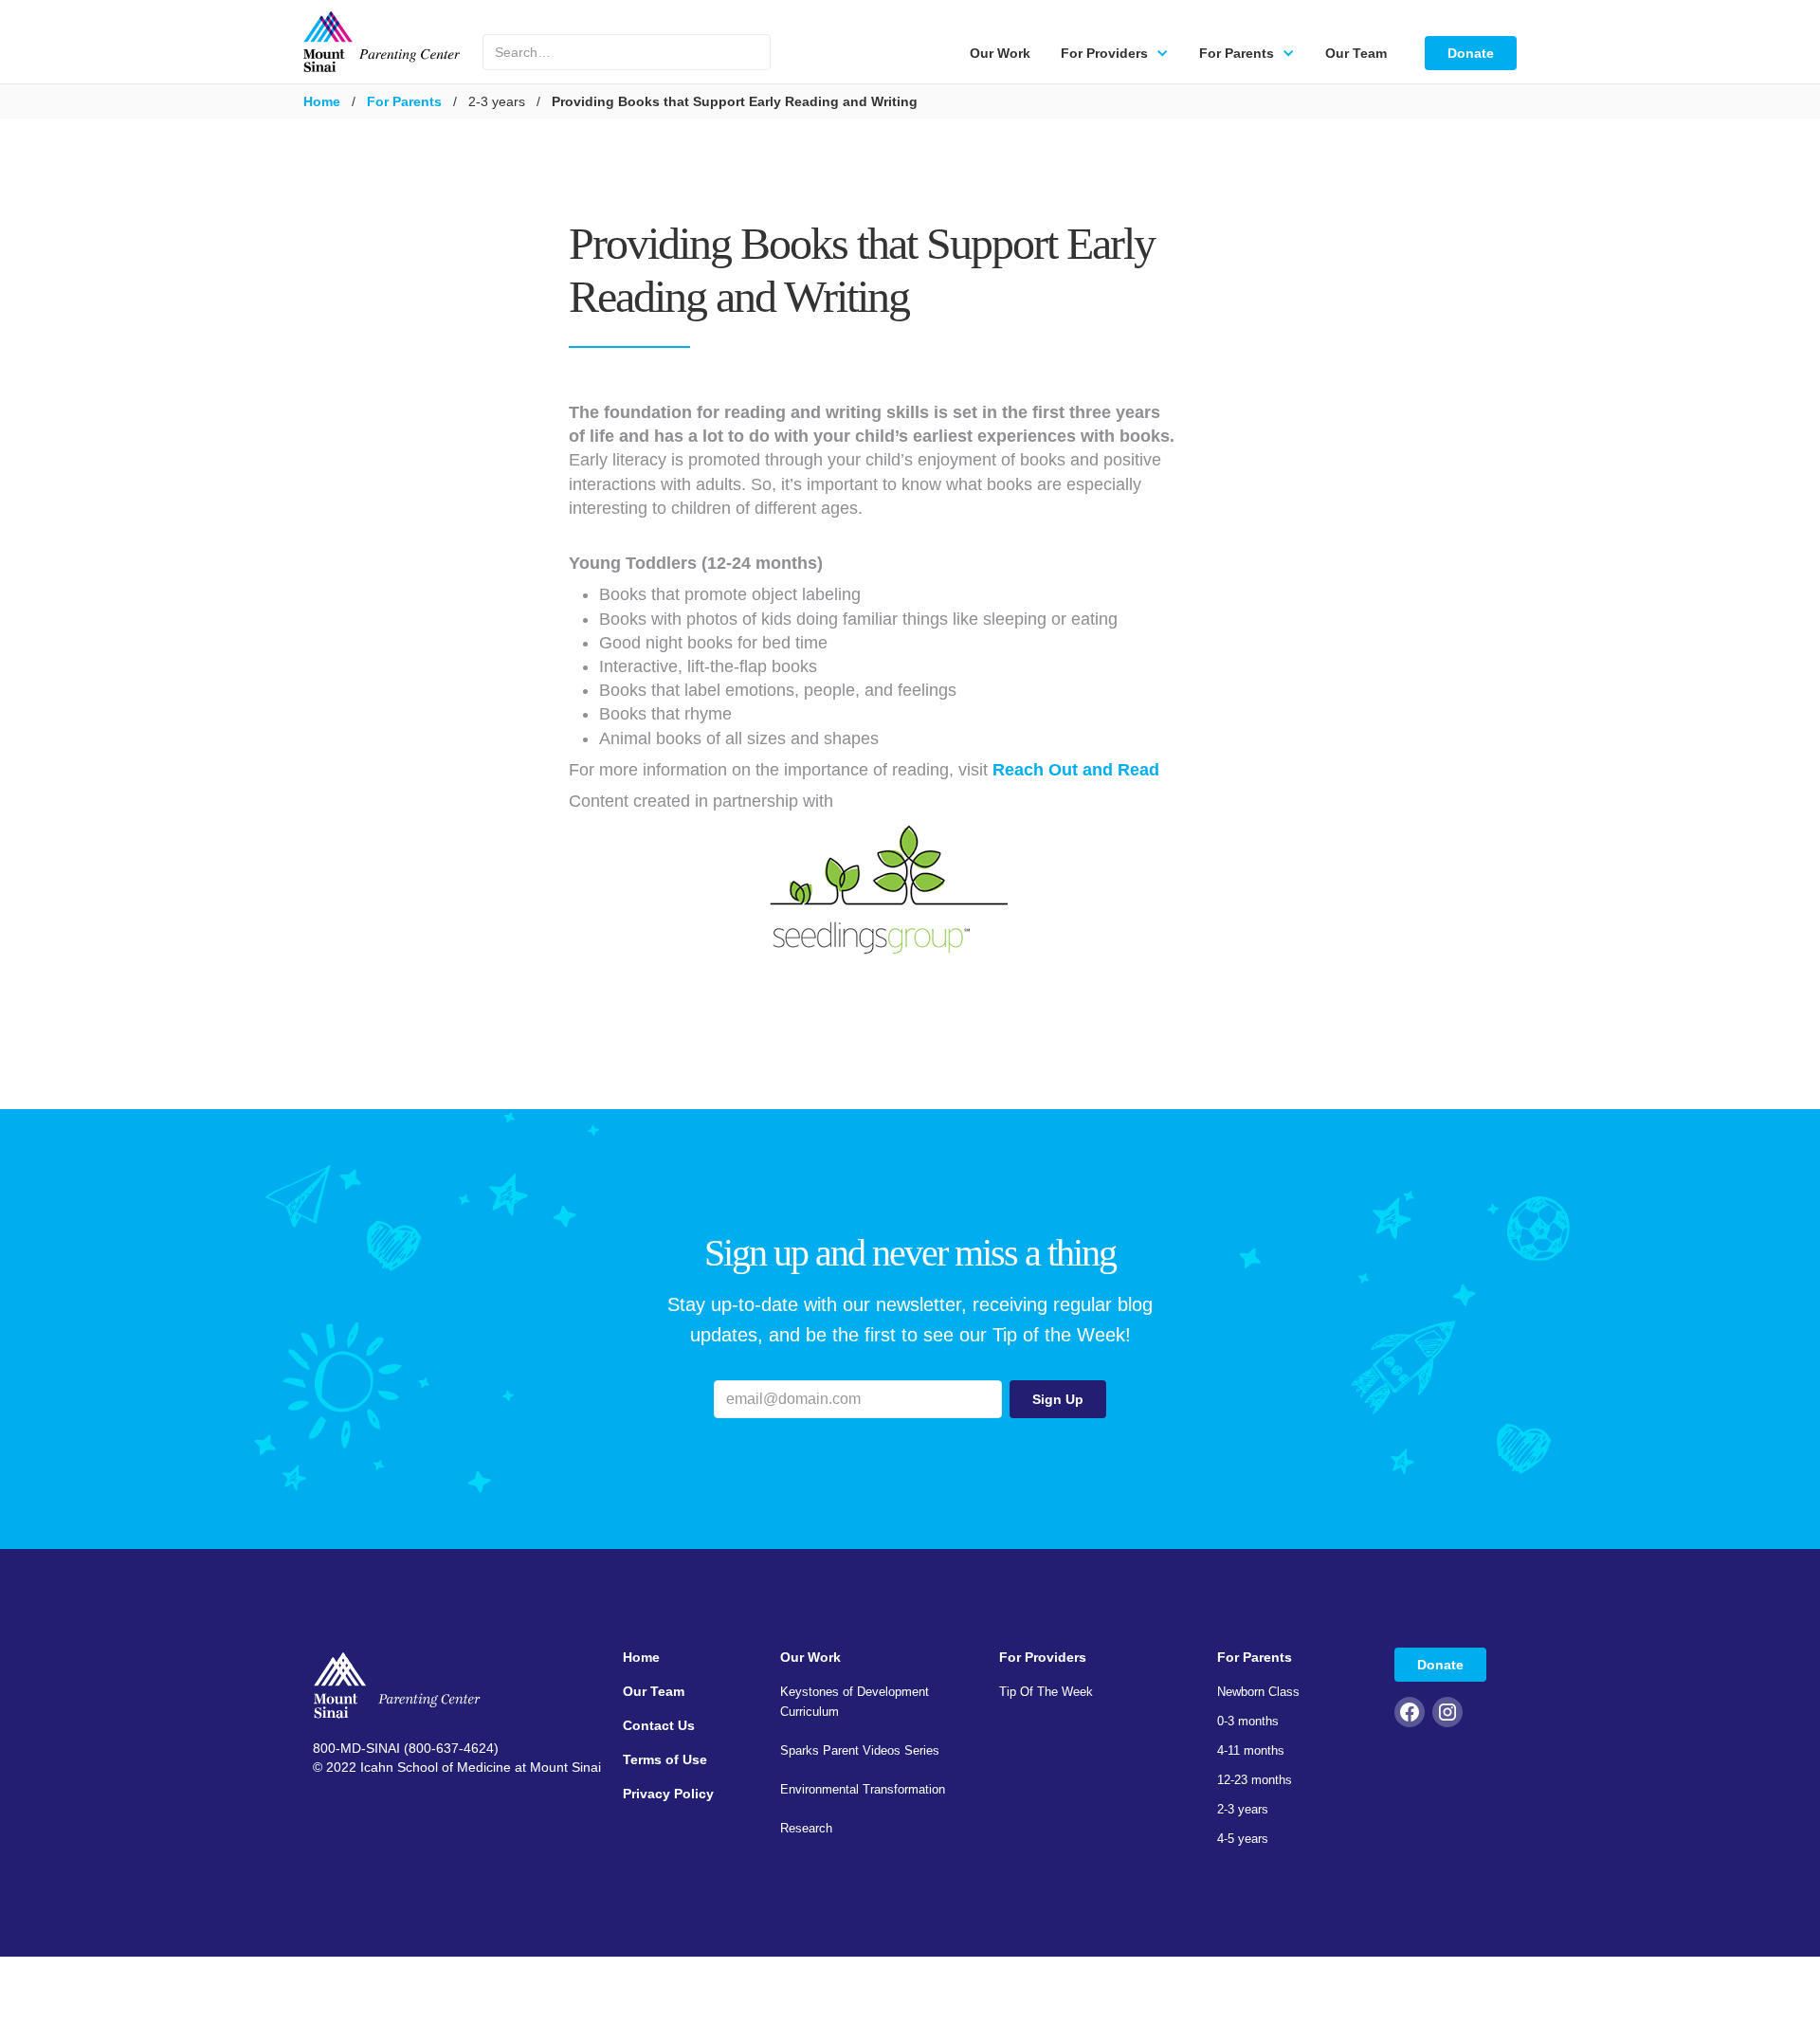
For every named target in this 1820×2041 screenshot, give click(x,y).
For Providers (1043, 1657)
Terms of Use (665, 1759)
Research (806, 1828)
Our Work (1000, 53)
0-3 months (1248, 1721)
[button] (1115, 53)
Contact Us (659, 1725)
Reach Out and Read (1076, 770)
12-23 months (1255, 1780)
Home (322, 101)
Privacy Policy (668, 1794)
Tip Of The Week (1046, 1692)
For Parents (404, 101)
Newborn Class (1258, 1692)
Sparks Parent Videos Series (860, 1750)
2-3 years (1243, 1809)
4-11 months (1251, 1750)
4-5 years (1243, 1839)
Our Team (1356, 53)
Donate (1471, 53)
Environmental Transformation (863, 1789)
